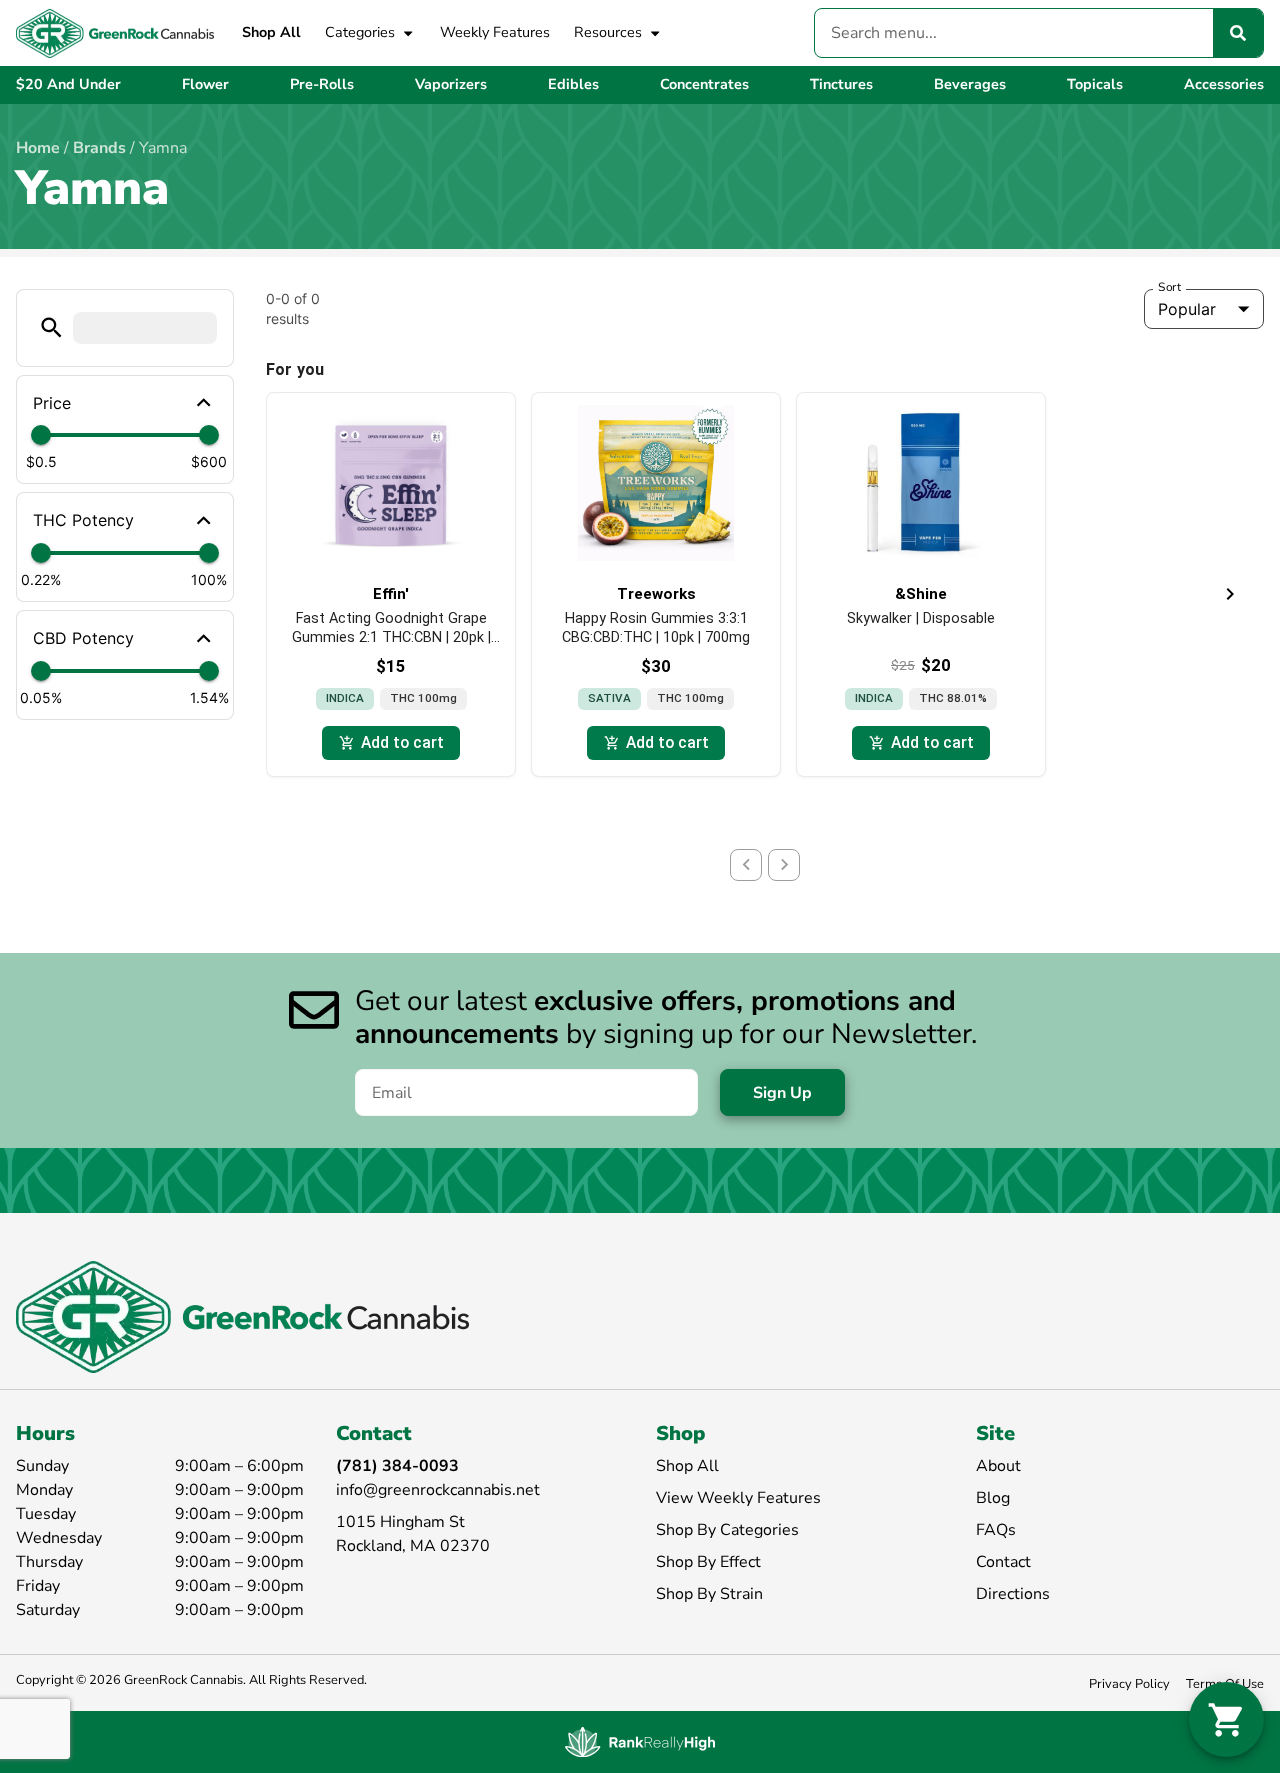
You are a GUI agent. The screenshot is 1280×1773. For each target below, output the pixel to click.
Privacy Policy (1129, 1684)
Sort (1169, 287)
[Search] (1238, 33)
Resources (608, 32)
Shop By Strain (709, 1594)
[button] (51, 327)
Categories (360, 32)
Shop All (271, 32)
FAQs (996, 1530)
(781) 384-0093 (397, 1466)
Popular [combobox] (1187, 309)
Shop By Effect (708, 1562)
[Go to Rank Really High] (640, 1742)
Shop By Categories (727, 1530)
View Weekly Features (738, 1498)
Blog (993, 1498)
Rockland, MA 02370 (413, 1546)
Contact (1003, 1562)
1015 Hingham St (400, 1522)
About (998, 1466)
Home (38, 148)
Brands (99, 148)
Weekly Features (495, 32)
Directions (1013, 1594)
